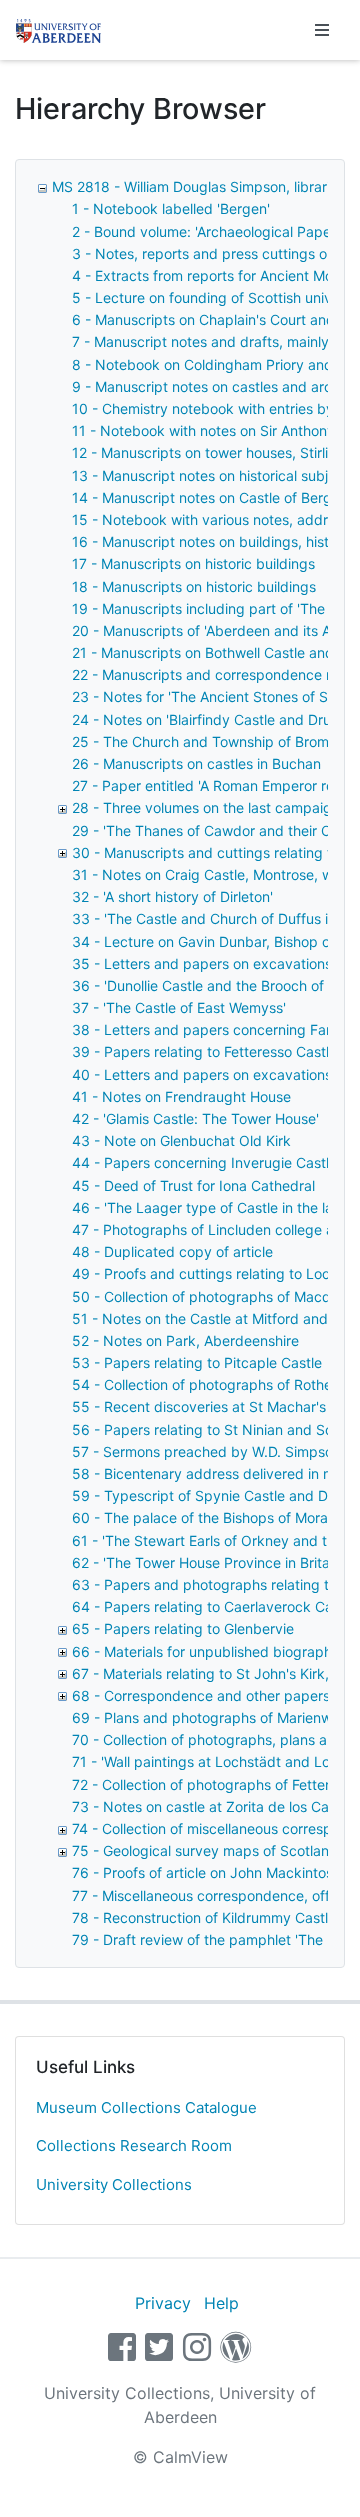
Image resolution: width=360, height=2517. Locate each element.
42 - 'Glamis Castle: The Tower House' (195, 1118)
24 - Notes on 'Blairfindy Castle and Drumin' (214, 719)
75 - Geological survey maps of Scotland (205, 1850)
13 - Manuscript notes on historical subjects (214, 475)
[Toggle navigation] (322, 30)
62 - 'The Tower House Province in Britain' (208, 1562)
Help (221, 2303)
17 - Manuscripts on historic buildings (193, 563)
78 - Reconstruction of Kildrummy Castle (204, 1917)
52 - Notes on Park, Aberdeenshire (185, 1340)
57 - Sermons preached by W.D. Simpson (206, 1451)
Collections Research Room (134, 2145)
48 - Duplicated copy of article (172, 1251)
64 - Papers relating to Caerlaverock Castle (214, 1606)
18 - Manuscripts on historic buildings (194, 586)
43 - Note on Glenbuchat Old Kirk (181, 1140)
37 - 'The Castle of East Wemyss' (179, 1007)
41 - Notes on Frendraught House (181, 1096)
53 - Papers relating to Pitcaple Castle (197, 1362)
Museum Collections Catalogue (146, 2107)
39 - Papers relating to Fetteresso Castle (204, 1051)
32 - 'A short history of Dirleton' (172, 896)
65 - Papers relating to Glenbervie (183, 1628)
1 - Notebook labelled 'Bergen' (171, 208)
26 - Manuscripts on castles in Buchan (196, 763)
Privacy (163, 2303)
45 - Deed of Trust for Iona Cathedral (193, 1185)
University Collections (114, 2184)
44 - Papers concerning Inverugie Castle (204, 1162)
